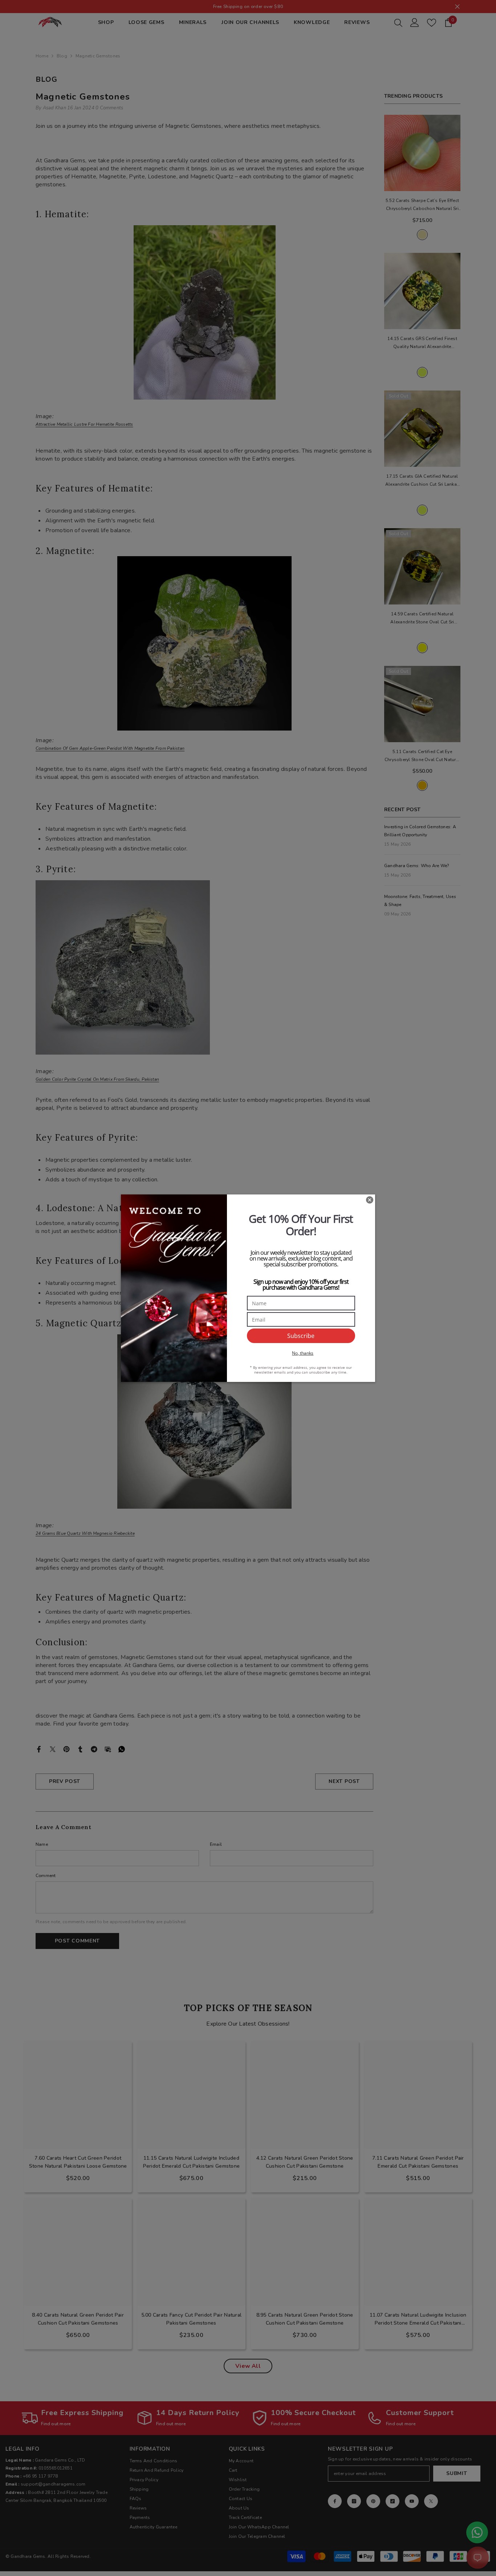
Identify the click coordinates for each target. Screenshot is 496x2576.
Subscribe (301, 1336)
